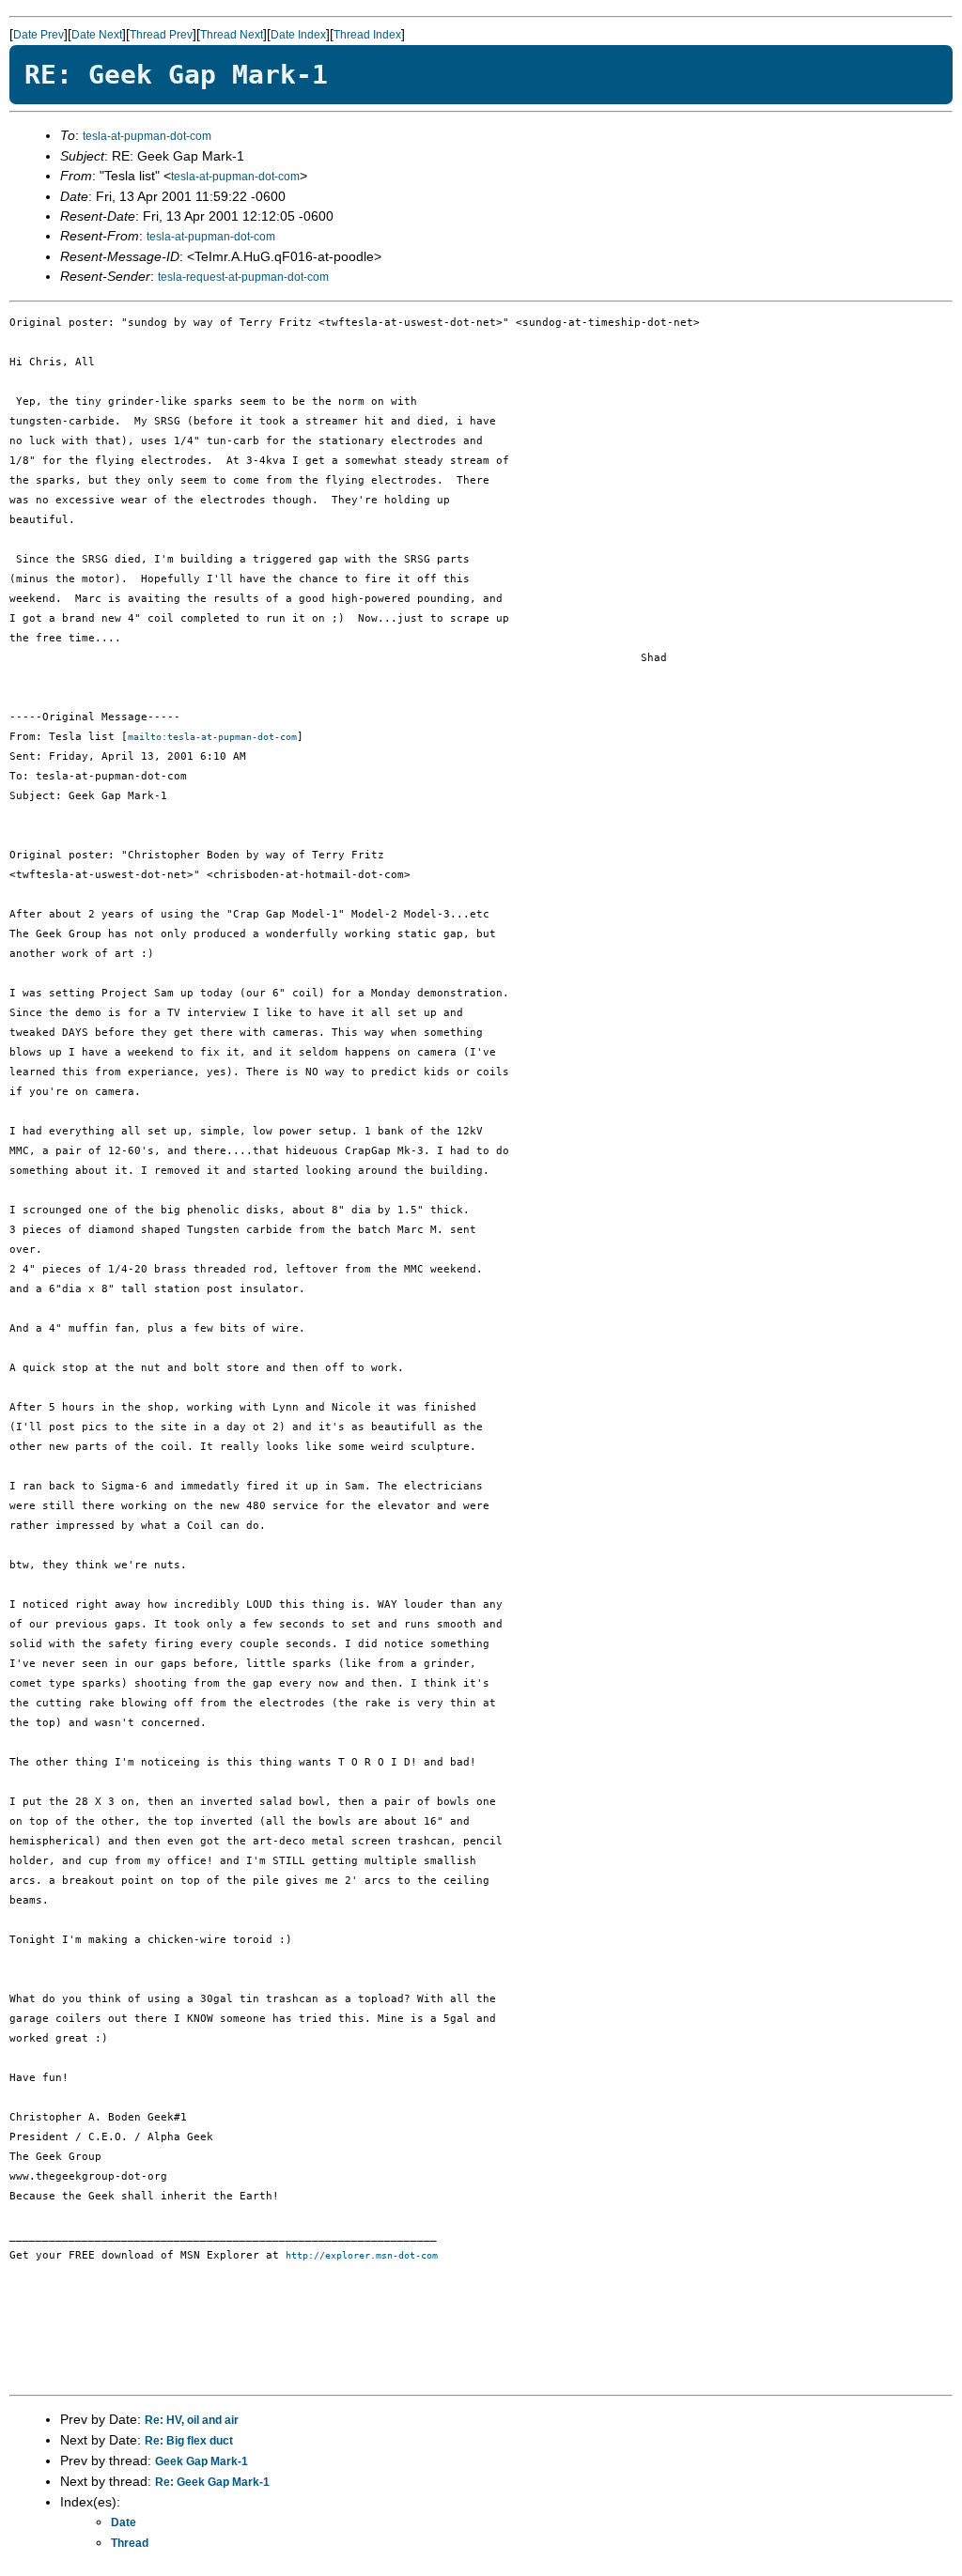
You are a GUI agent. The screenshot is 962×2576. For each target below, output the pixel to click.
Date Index (298, 35)
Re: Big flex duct (189, 2441)
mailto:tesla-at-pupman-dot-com (212, 737)
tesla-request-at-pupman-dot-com (243, 277)
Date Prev (39, 35)
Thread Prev (161, 35)
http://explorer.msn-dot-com (362, 2255)
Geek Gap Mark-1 (202, 2461)
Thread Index (367, 35)
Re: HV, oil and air (192, 2420)
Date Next (97, 35)
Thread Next (232, 35)
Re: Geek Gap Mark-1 (212, 2482)
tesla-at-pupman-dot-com (147, 136)
